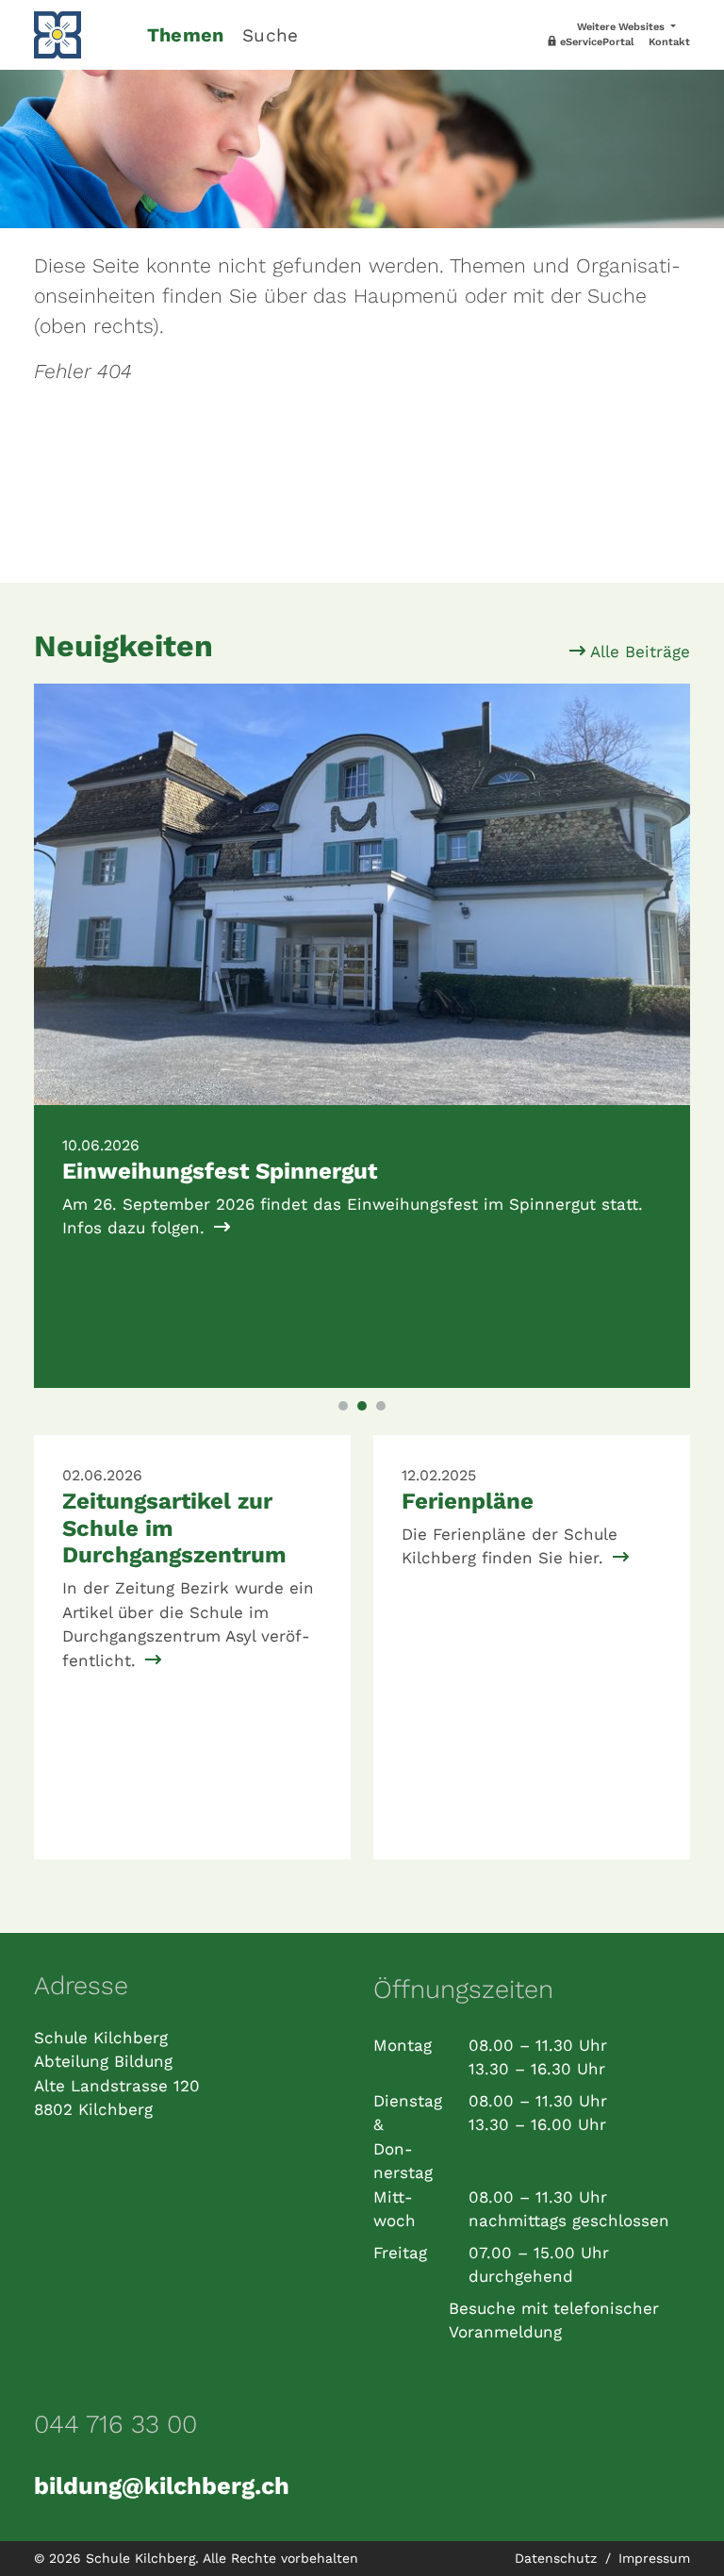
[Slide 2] (362, 1406)
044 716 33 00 (115, 2424)
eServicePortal (596, 42)
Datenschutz (558, 2558)
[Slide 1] (343, 1406)
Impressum (654, 2558)
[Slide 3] (381, 1406)
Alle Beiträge (638, 652)
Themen (185, 35)
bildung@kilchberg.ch (162, 2485)
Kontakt (669, 42)
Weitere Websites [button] (622, 27)
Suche (270, 35)
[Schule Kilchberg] (79, 35)
